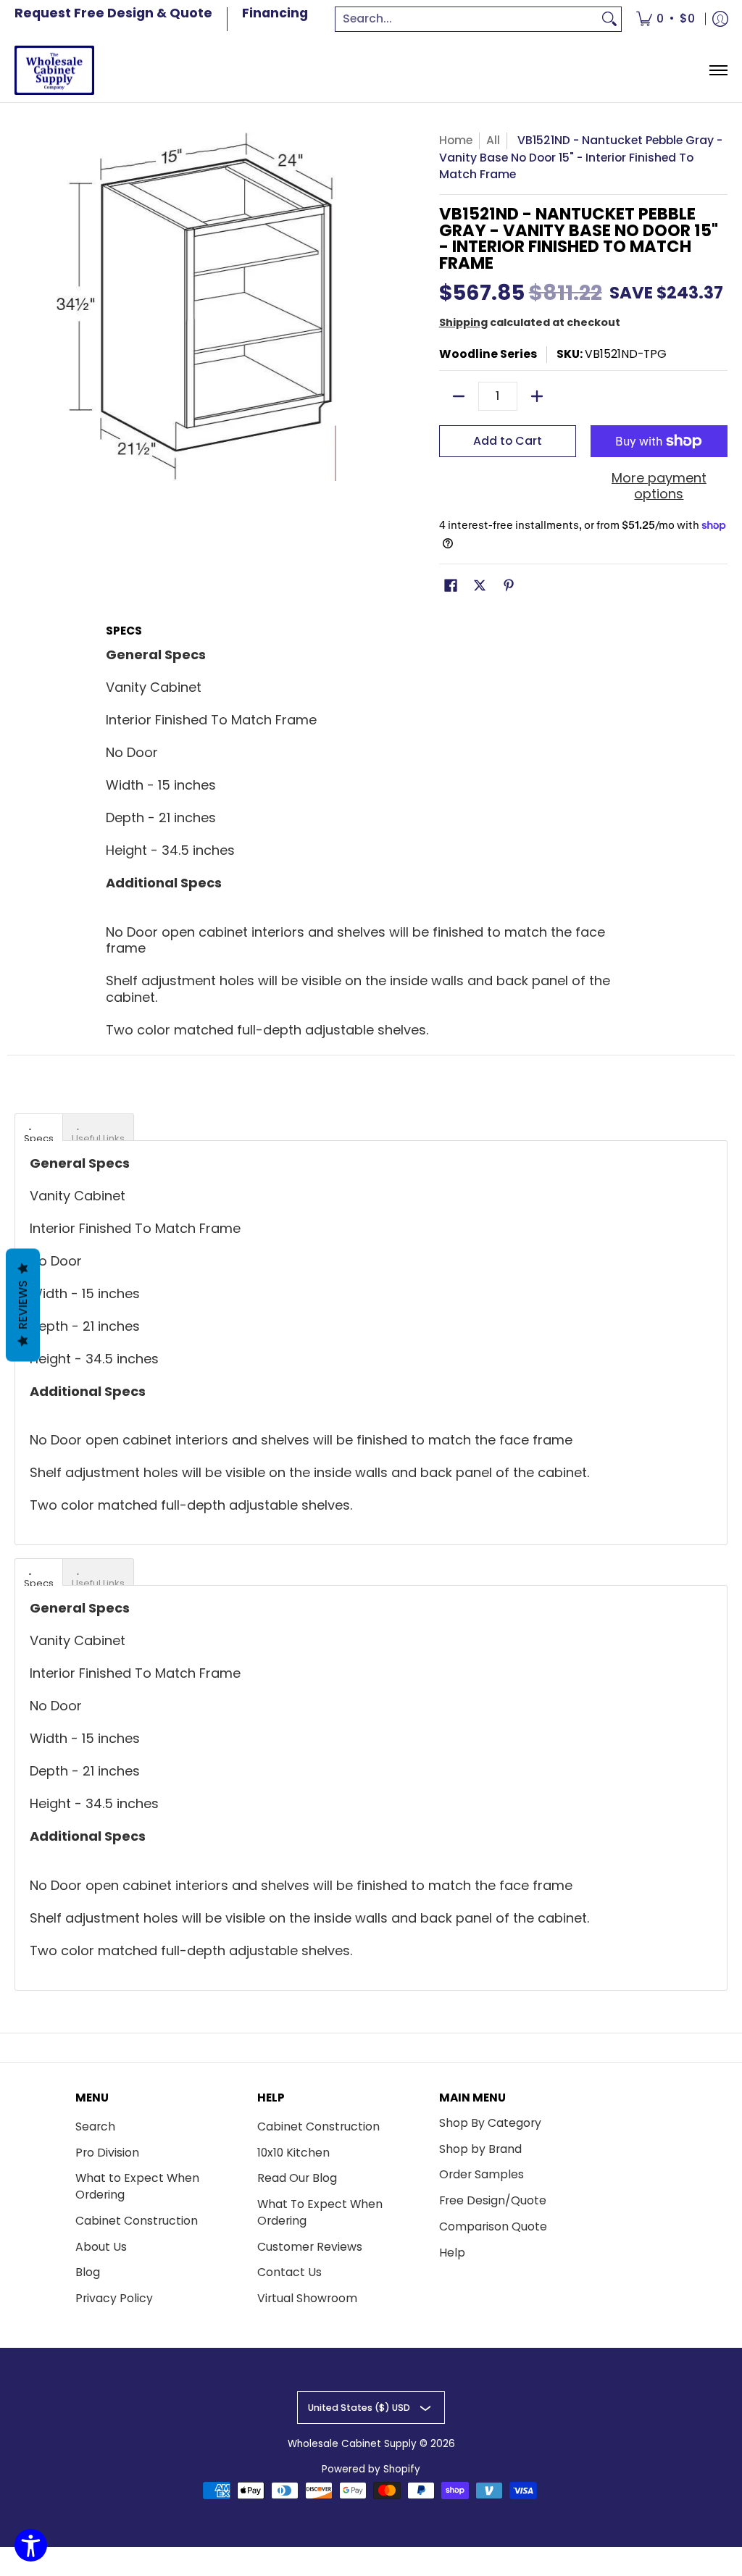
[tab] (39, 1127)
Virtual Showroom (307, 2298)
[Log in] (720, 19)
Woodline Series (488, 354)
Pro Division (107, 2153)
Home (456, 140)
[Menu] (718, 71)
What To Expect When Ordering (320, 2212)
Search (95, 2127)
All (493, 140)
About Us (101, 2247)
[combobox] (467, 19)
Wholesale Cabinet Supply (352, 2444)
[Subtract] (459, 396)
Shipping (463, 322)
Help (452, 2253)
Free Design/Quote (493, 2200)
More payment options (659, 486)
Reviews (23, 1305)
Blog (88, 2272)
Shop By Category (490, 2123)
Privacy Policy (114, 2298)
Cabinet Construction (137, 2221)
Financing (275, 13)
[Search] (609, 19)
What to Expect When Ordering (137, 2186)
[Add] (537, 396)
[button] (451, 587)
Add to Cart (508, 441)
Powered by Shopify (371, 2469)
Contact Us (289, 2272)
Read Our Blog (297, 2178)
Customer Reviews (310, 2247)
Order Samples (482, 2174)
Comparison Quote (493, 2226)
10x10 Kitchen (293, 2153)
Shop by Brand (480, 2149)
